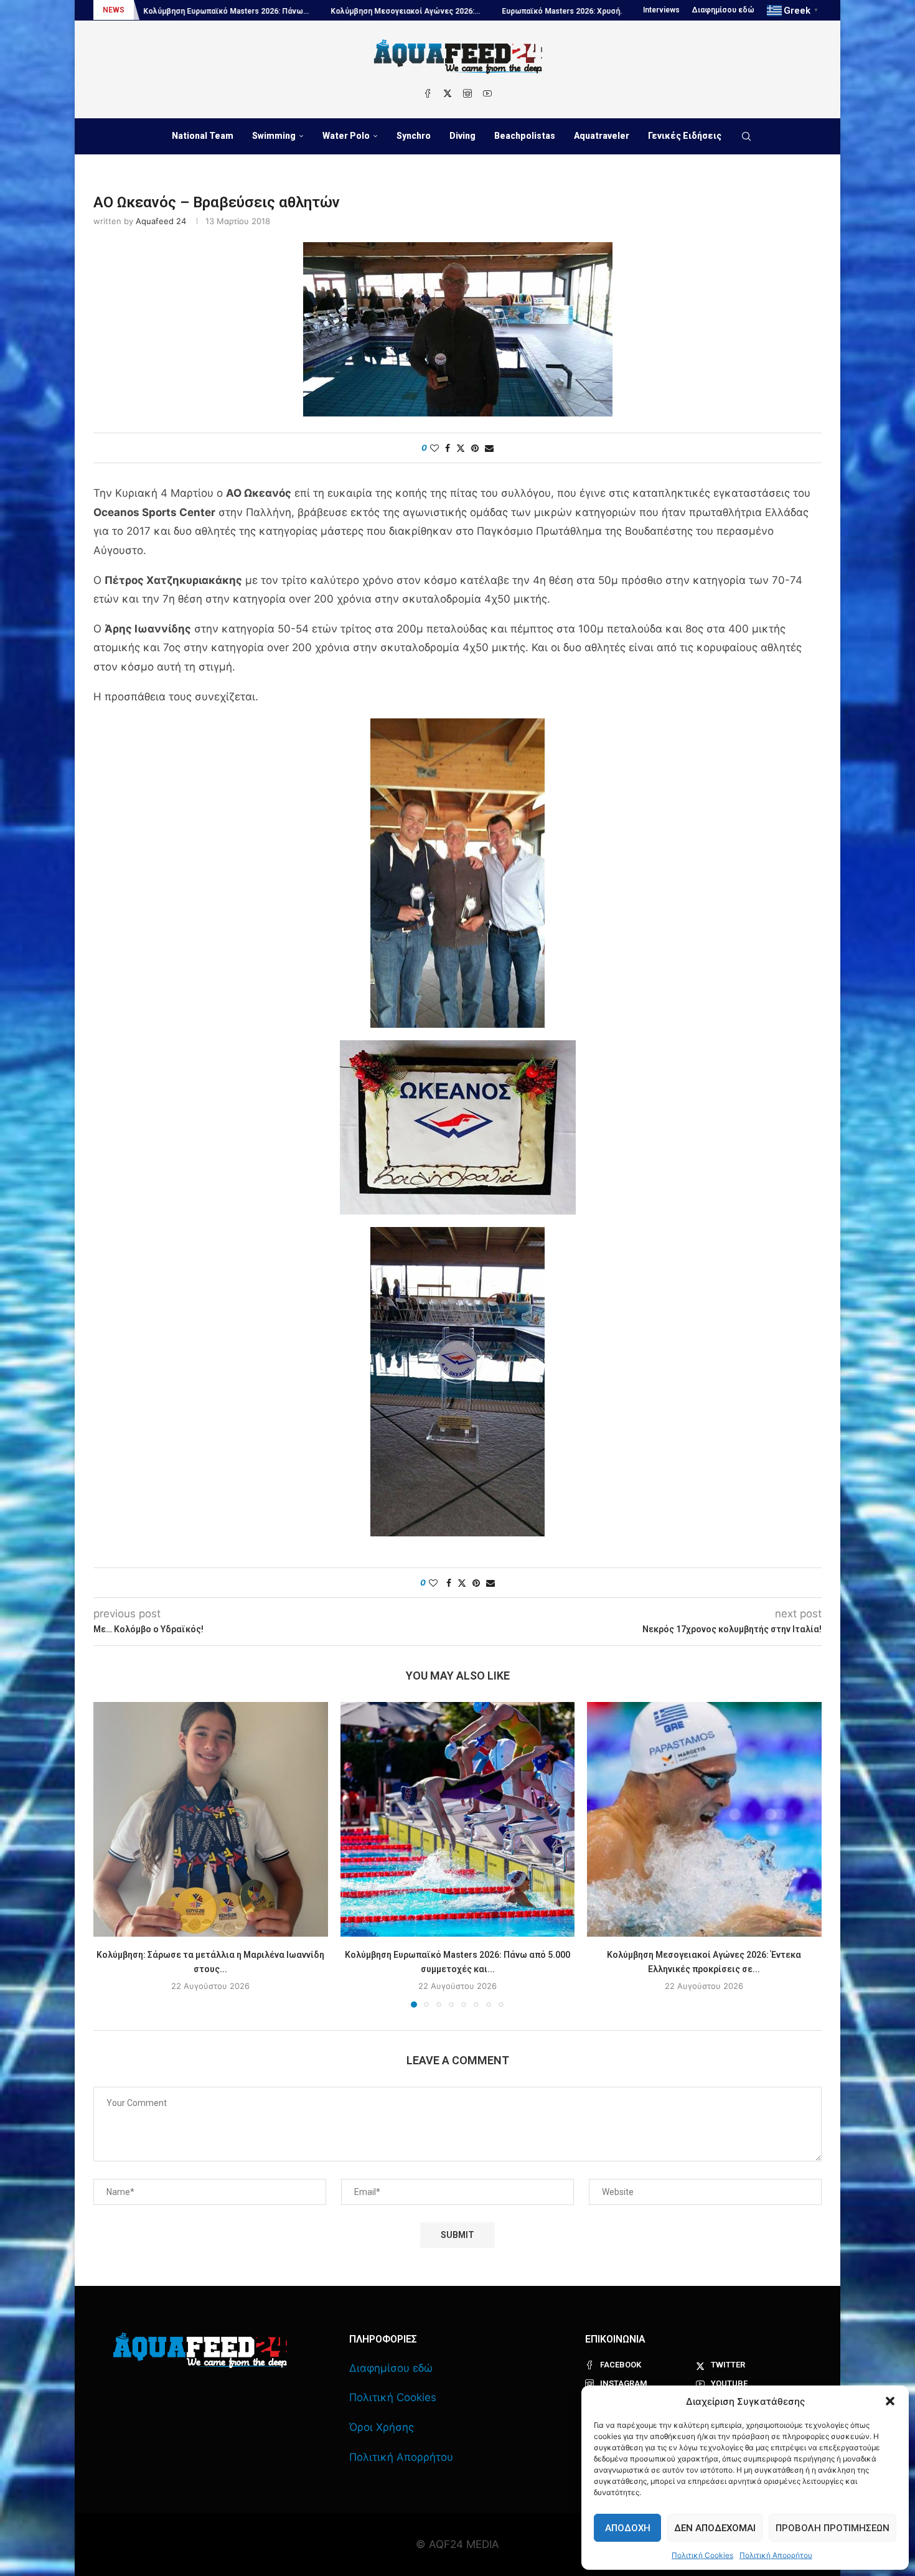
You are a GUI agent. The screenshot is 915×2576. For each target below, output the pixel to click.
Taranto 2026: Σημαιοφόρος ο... (564, 11)
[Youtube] (487, 93)
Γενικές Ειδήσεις (685, 136)
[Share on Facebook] (448, 448)
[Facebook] (428, 93)
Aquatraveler (602, 136)
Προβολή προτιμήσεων (833, 2528)
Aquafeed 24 (161, 221)
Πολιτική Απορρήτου (776, 2555)
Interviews (661, 10)
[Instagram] (467, 93)
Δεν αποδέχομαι (715, 2528)
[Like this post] (434, 448)
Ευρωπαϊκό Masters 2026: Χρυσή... (424, 11)
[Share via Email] (489, 448)
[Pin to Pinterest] (475, 448)
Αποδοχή (628, 2528)
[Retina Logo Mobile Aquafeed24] (200, 2350)
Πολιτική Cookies (702, 2555)
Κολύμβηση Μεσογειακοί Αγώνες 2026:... (266, 11)
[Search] (746, 136)
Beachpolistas (525, 136)
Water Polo (346, 136)
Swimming (274, 136)
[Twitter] (448, 93)
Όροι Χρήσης (382, 2427)
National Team (203, 136)
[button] (890, 2401)
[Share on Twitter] (461, 448)
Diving (462, 136)
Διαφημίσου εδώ (723, 10)
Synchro (414, 136)
